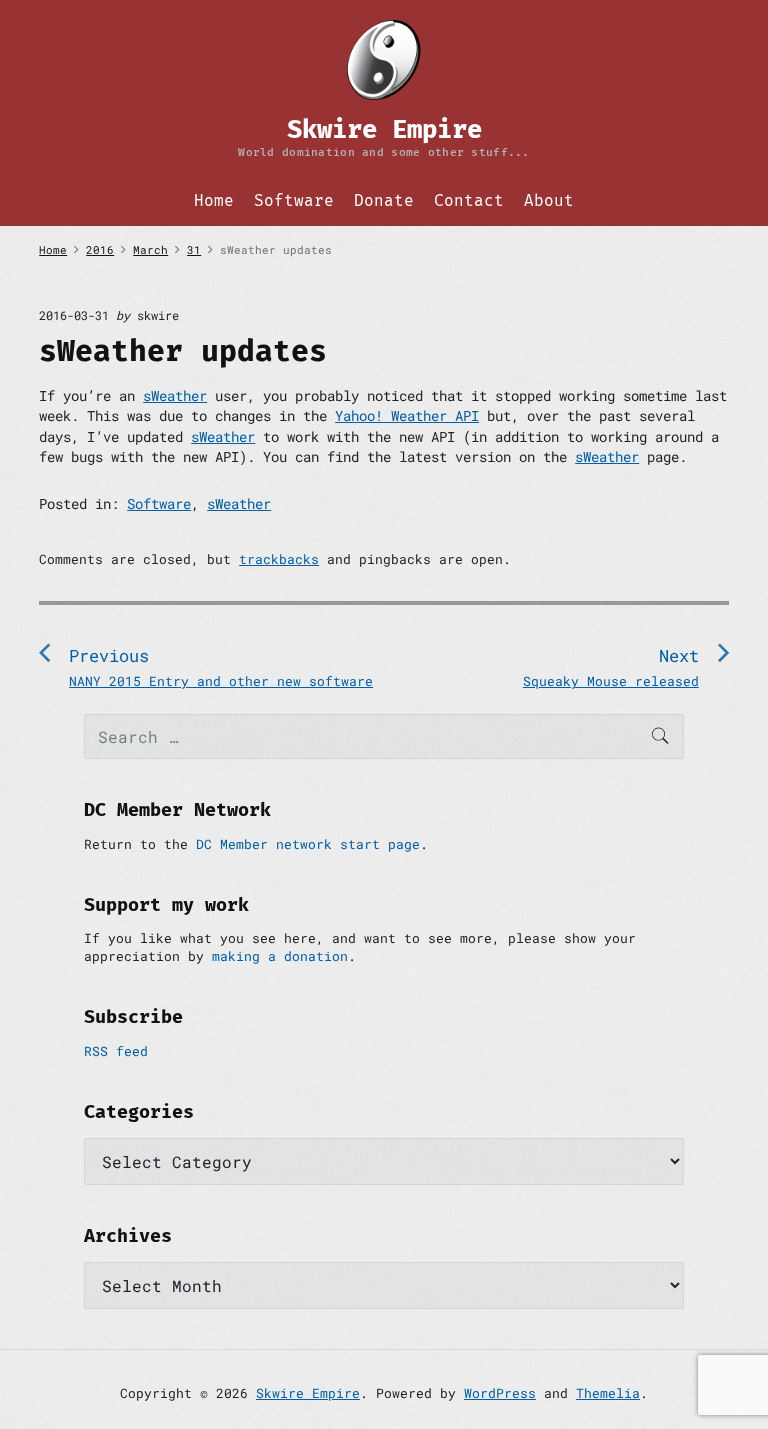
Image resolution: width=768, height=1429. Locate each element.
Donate (384, 200)
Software (294, 200)
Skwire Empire (308, 1393)
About (549, 200)
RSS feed (116, 1051)
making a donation (280, 956)
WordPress (500, 1393)
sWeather (175, 395)
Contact (469, 200)
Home (214, 200)
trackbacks (279, 559)
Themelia (608, 1393)
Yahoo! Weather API (407, 415)
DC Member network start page (308, 844)
